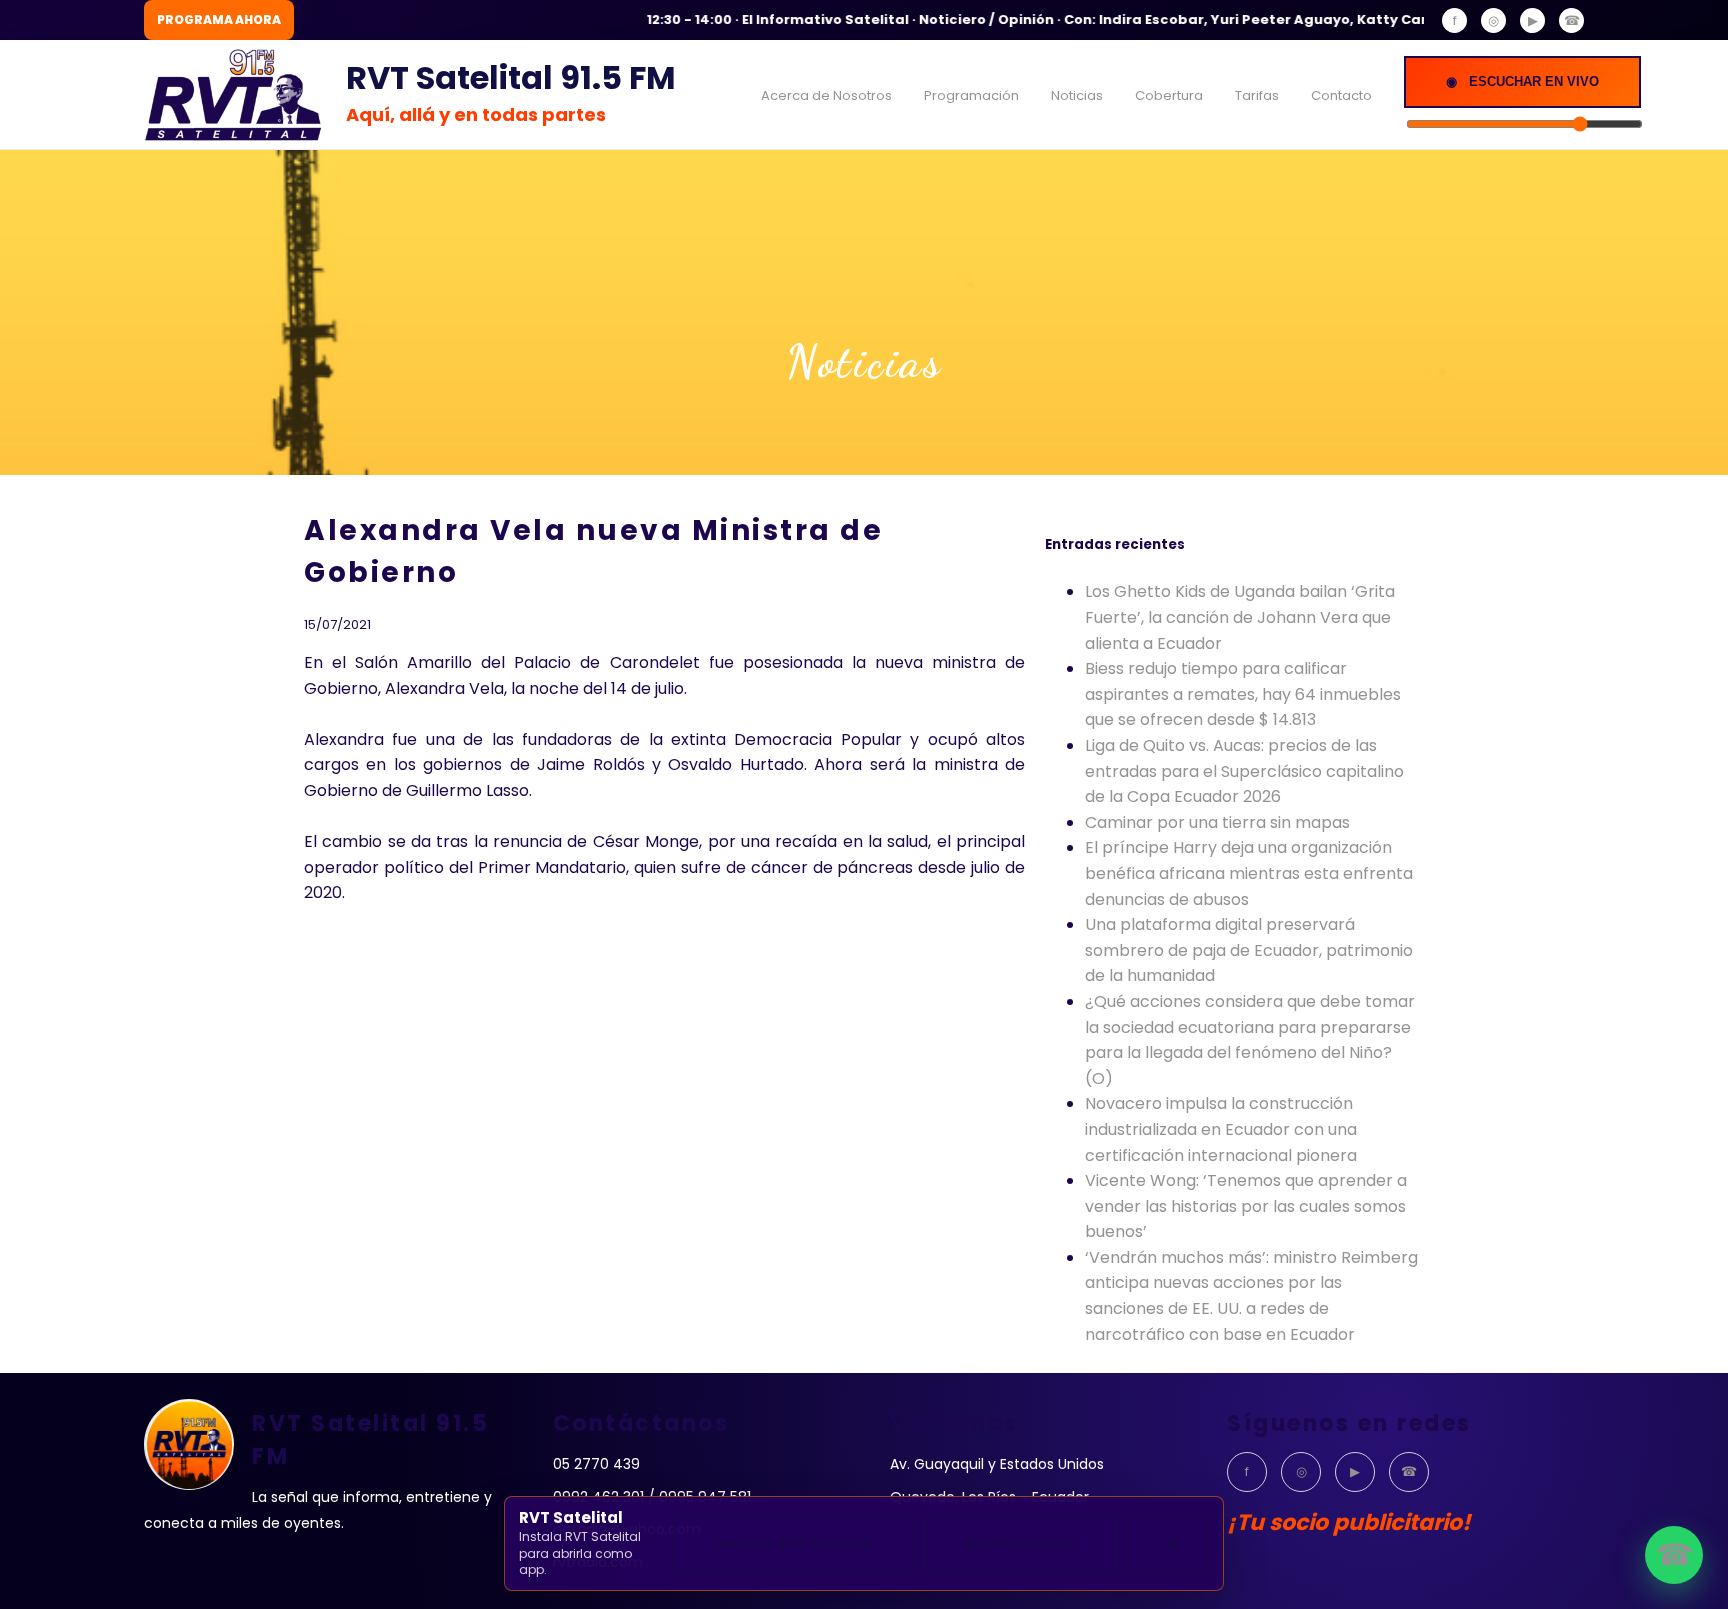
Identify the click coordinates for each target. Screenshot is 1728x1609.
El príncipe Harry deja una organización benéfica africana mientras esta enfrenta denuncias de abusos (1249, 873)
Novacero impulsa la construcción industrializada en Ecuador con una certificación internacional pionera (1221, 1129)
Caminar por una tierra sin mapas (1217, 822)
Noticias (1077, 95)
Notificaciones (1020, 1543)
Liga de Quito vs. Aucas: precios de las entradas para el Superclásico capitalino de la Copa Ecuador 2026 (1244, 771)
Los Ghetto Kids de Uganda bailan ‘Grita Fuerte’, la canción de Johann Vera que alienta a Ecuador (1240, 617)
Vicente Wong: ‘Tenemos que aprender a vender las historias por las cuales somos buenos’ (1246, 1206)
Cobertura (1169, 95)
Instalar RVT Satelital (794, 1543)
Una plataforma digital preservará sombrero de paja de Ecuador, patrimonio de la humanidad (1249, 950)
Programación (971, 95)
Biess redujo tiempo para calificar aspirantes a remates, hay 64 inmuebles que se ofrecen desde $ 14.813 (1243, 694)
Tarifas (1257, 95)
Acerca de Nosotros (826, 95)
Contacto (1341, 95)
